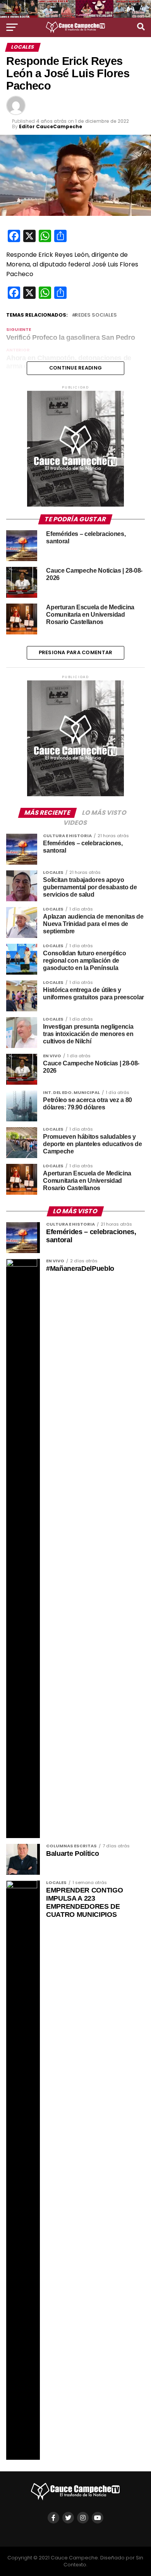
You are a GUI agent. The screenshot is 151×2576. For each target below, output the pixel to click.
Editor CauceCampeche (51, 126)
